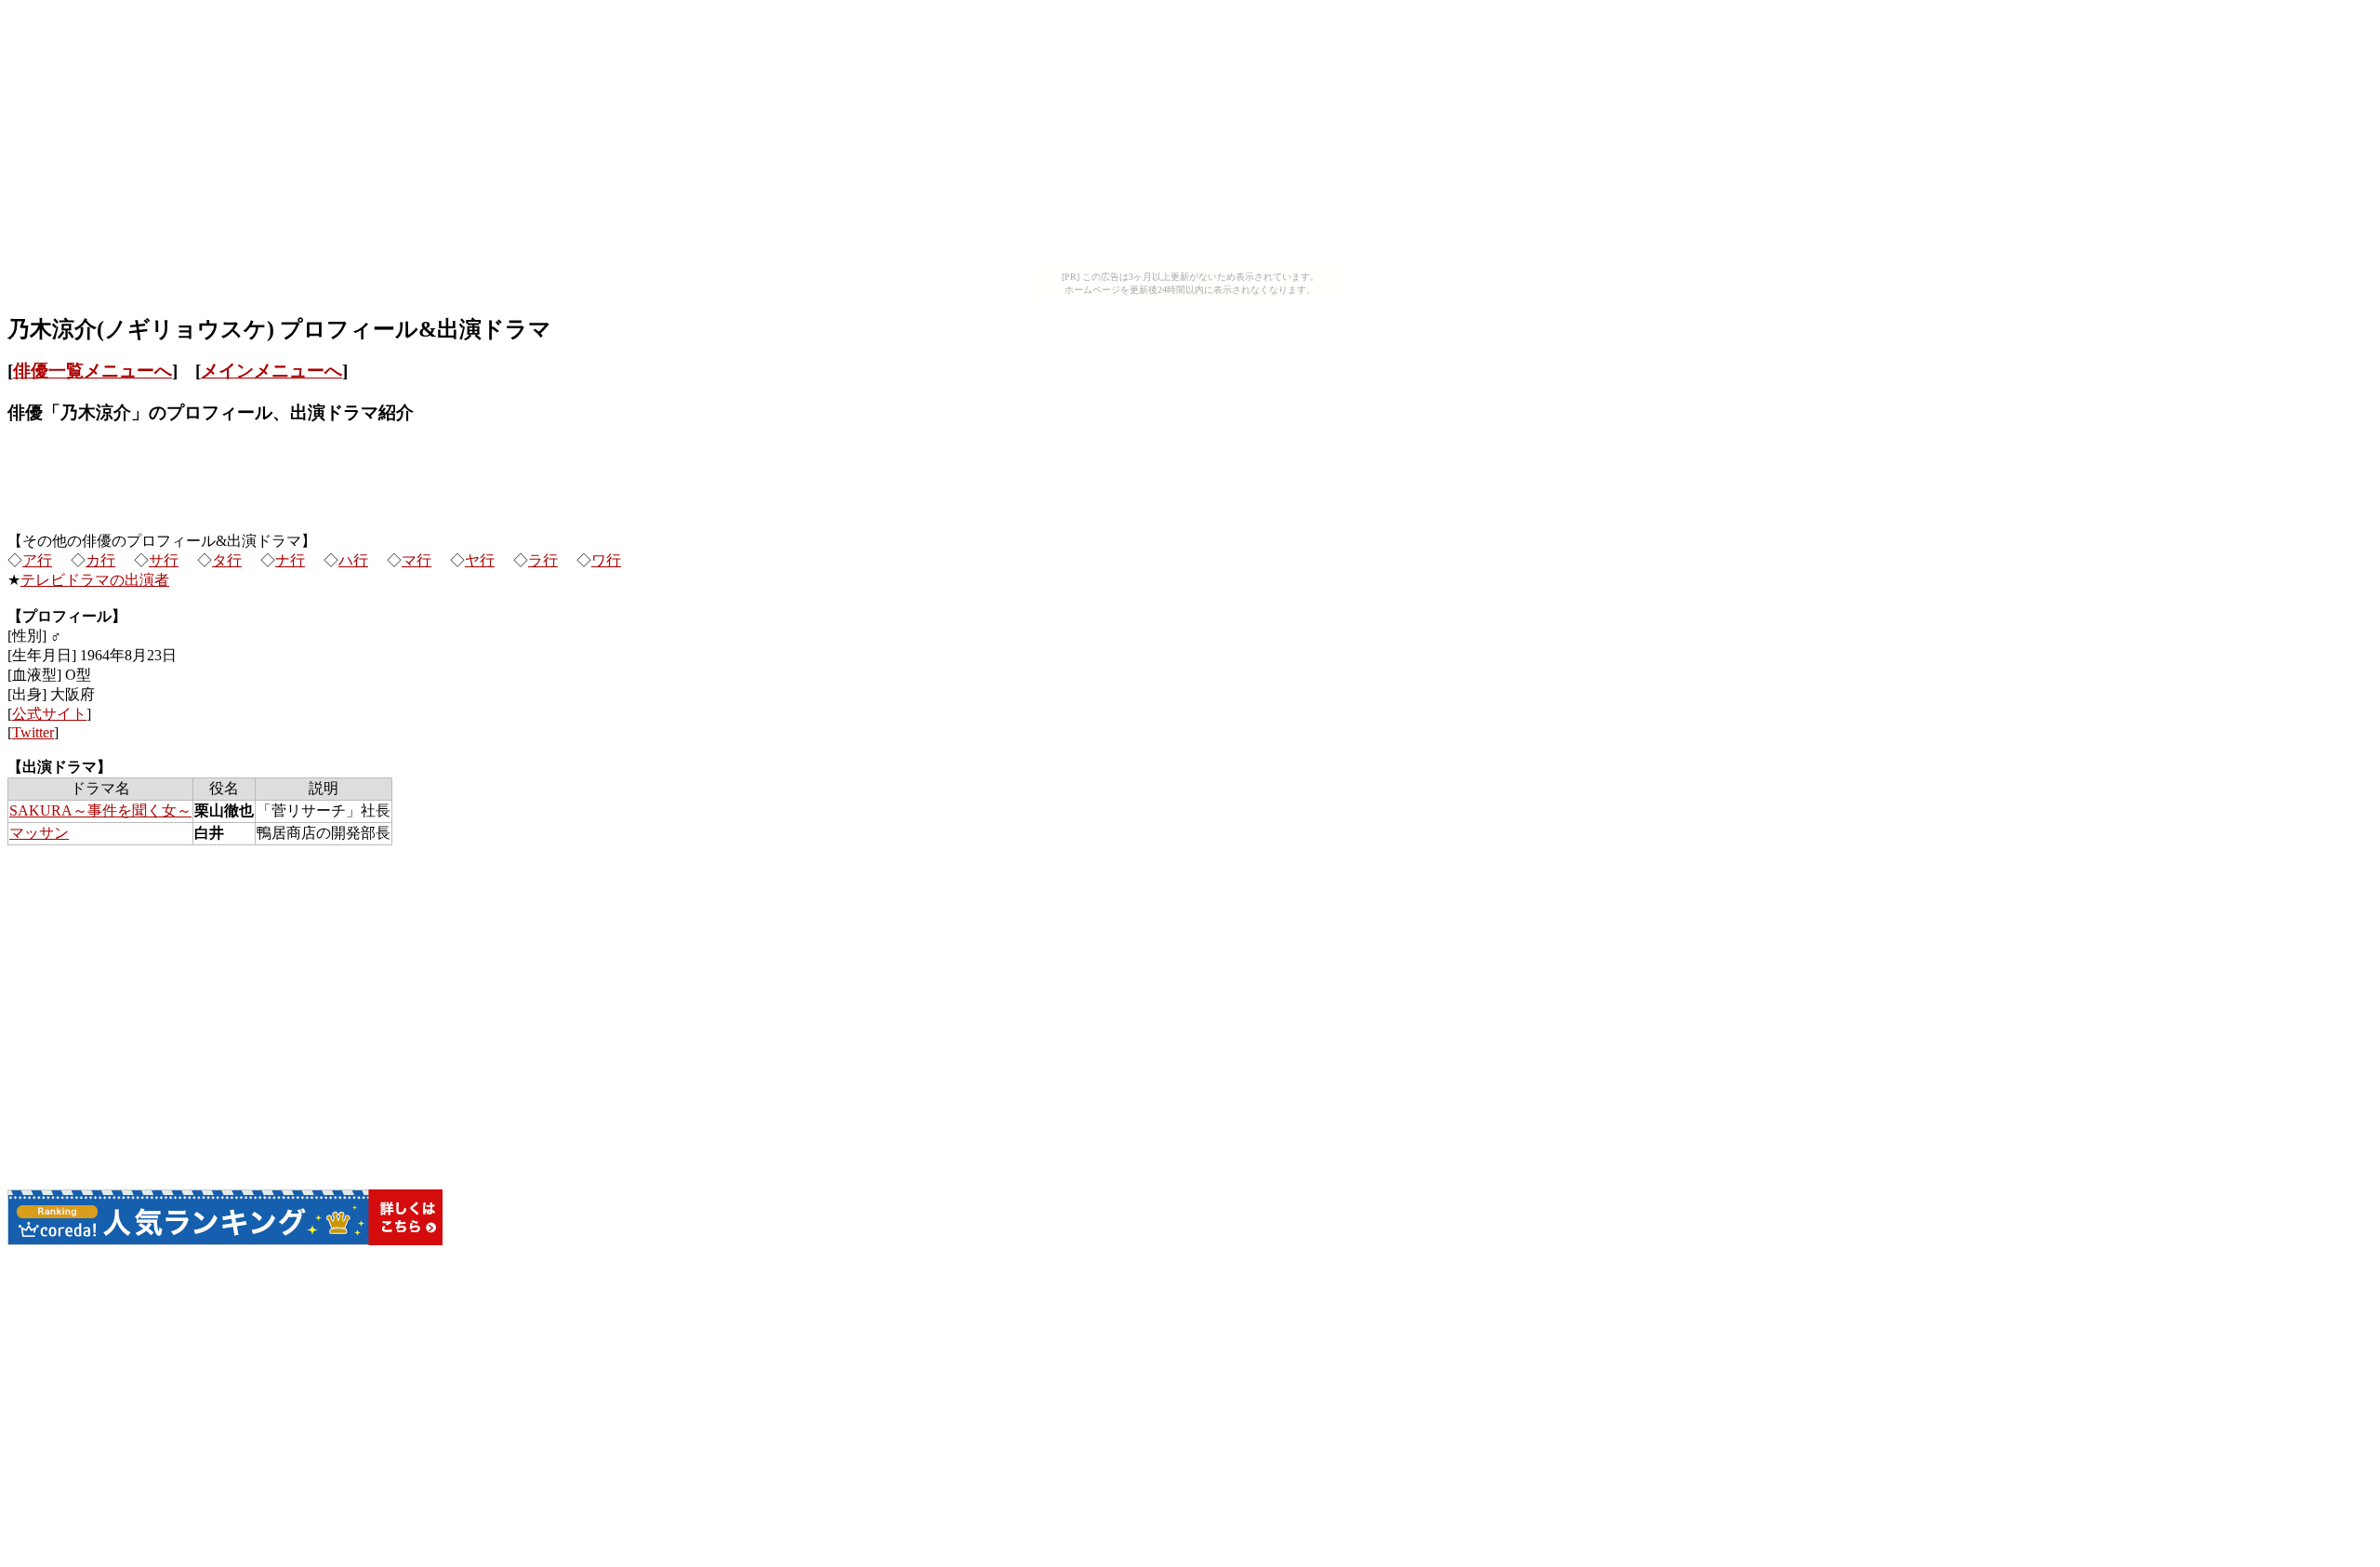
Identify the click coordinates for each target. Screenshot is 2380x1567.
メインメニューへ (271, 371)
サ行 (164, 560)
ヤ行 (480, 560)
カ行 (100, 560)
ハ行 (353, 560)
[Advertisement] (1190, 138)
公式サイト (49, 714)
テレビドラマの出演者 (95, 580)
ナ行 (290, 560)
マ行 (416, 560)
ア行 (37, 560)
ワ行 (606, 560)
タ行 (227, 560)
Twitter (33, 732)
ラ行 (543, 560)
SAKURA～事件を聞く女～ (100, 810)
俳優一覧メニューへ (93, 371)
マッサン (39, 833)
